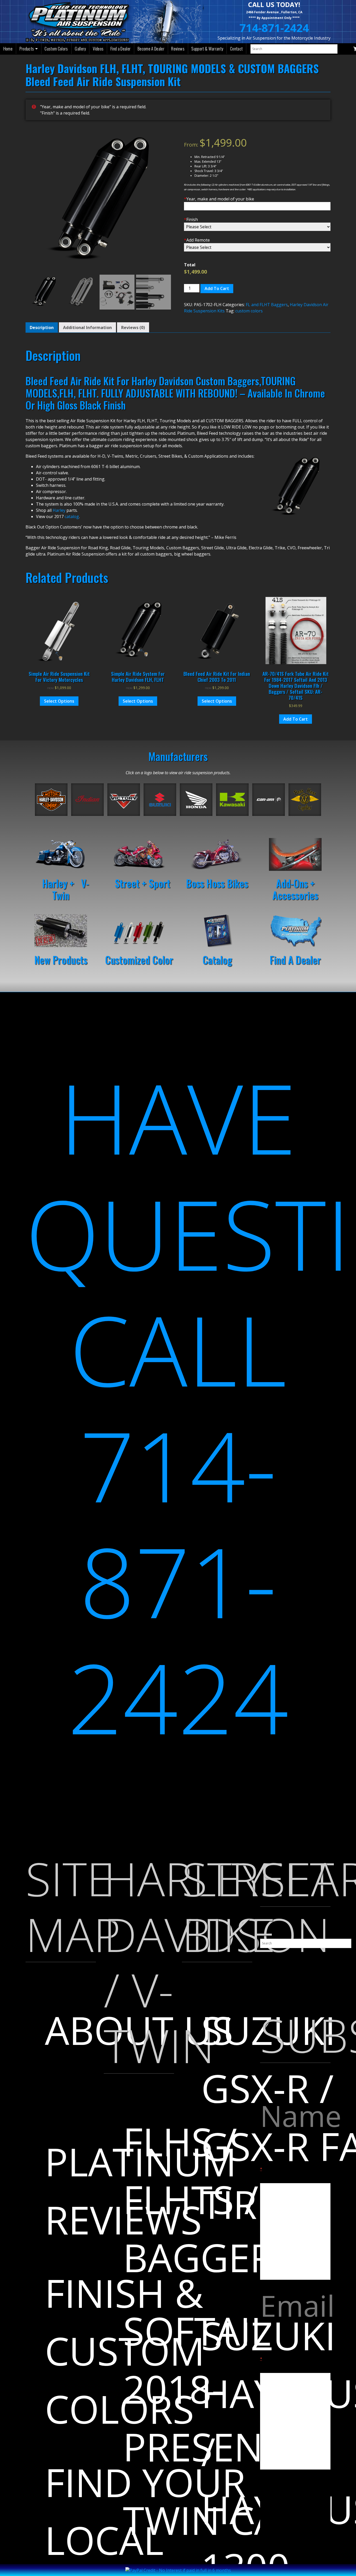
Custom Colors (56, 49)
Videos (98, 49)
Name (295, 2134)
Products (27, 49)
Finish (191, 219)
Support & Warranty (207, 49)
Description (42, 327)
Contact (236, 49)
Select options (59, 701)
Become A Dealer (151, 49)
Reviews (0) (133, 327)
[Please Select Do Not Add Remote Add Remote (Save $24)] (257, 247)
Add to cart (217, 288)
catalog (72, 517)
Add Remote (197, 240)
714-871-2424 (274, 28)
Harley (60, 510)
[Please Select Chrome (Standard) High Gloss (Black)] (257, 227)
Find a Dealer (121, 49)
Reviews (178, 49)
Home (8, 49)
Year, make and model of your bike (219, 199)
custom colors (249, 311)
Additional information (87, 327)
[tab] (42, 327)
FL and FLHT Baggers (267, 305)
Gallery (80, 49)
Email (295, 2323)
